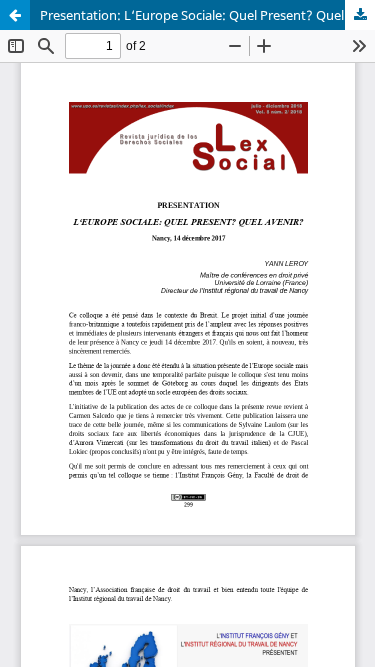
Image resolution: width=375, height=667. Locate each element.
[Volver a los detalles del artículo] (15, 15)
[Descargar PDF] (360, 15)
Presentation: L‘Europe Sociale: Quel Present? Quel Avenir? (207, 15)
